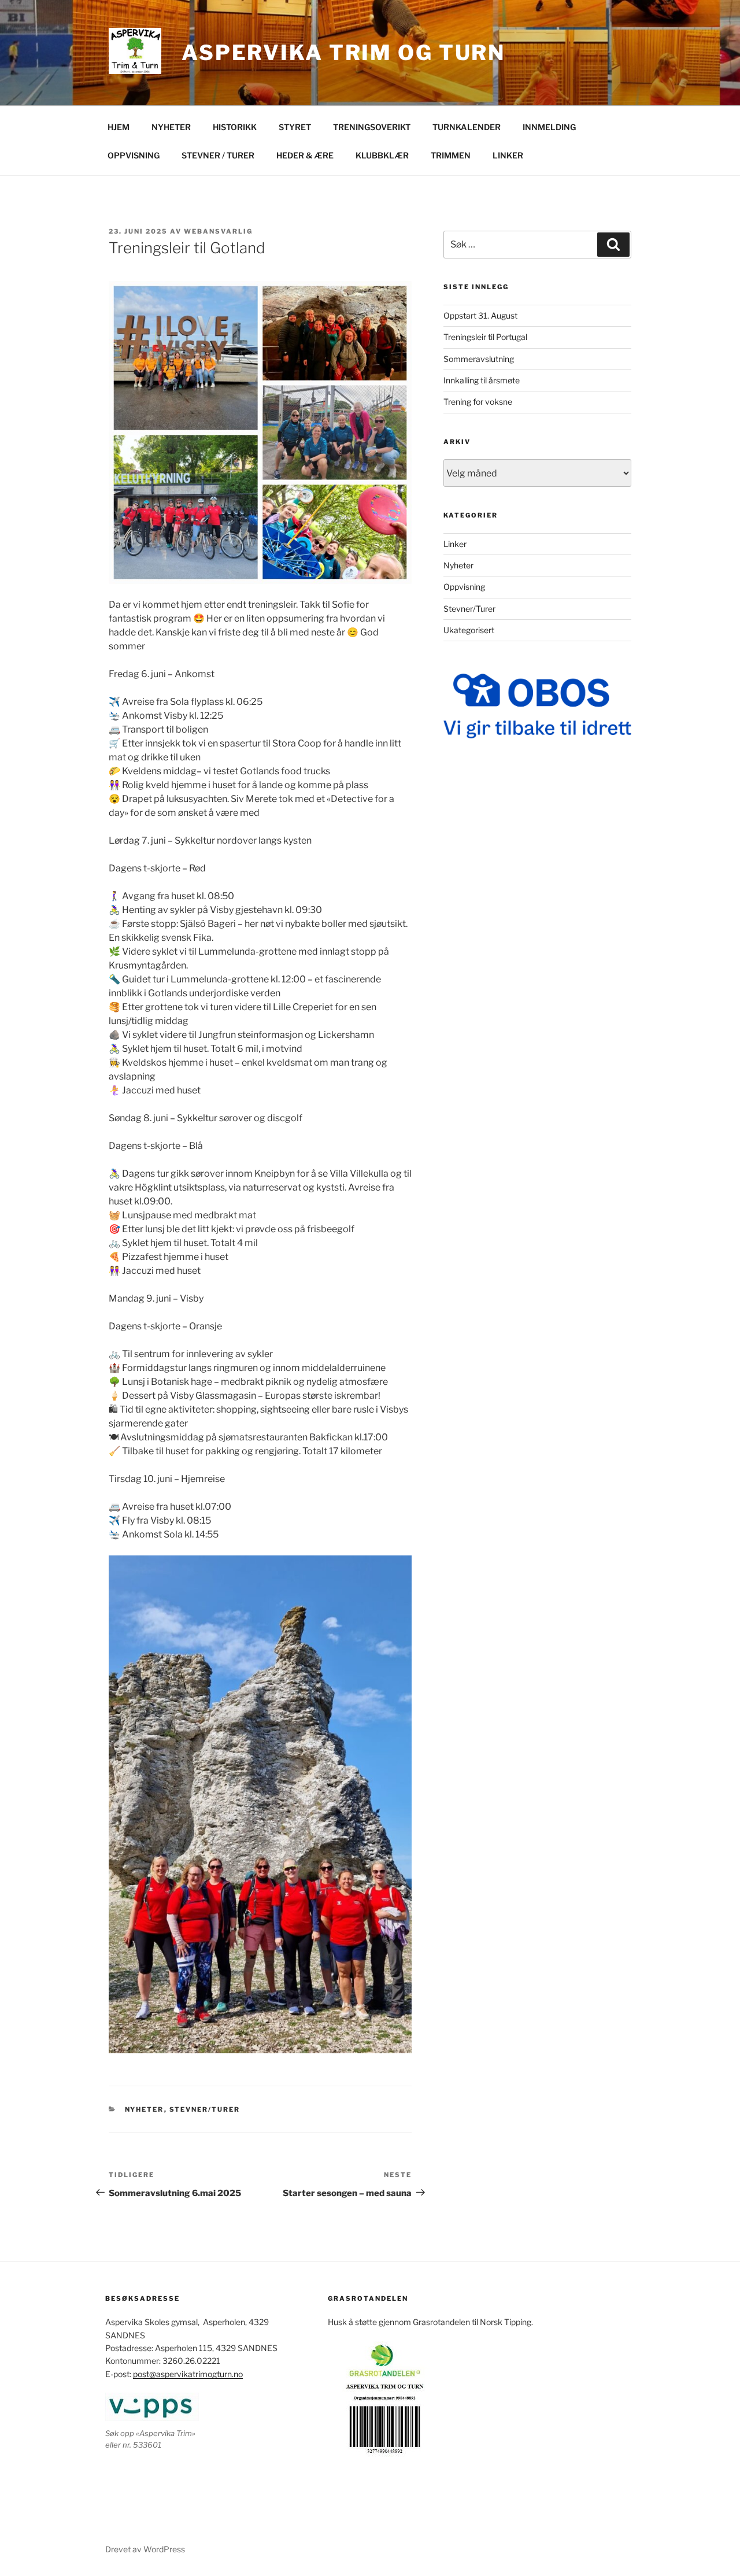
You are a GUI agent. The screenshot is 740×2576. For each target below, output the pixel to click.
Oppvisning (464, 587)
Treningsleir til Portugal (485, 337)
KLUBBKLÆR (382, 155)
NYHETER (171, 127)
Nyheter (145, 2109)
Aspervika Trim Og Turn (343, 53)
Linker (455, 544)
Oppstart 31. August (480, 315)
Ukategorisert (469, 630)
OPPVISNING (134, 155)
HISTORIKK (235, 127)
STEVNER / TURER (218, 155)
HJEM (119, 127)
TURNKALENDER (467, 127)
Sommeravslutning (479, 359)
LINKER (508, 155)
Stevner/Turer (205, 2109)
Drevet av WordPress (145, 2549)
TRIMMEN (451, 155)
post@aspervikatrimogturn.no (188, 2374)
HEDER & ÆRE (305, 155)
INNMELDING (549, 127)
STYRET (295, 127)
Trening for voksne (478, 402)
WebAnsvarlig (218, 231)
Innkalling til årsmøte (482, 380)
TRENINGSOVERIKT (372, 127)
